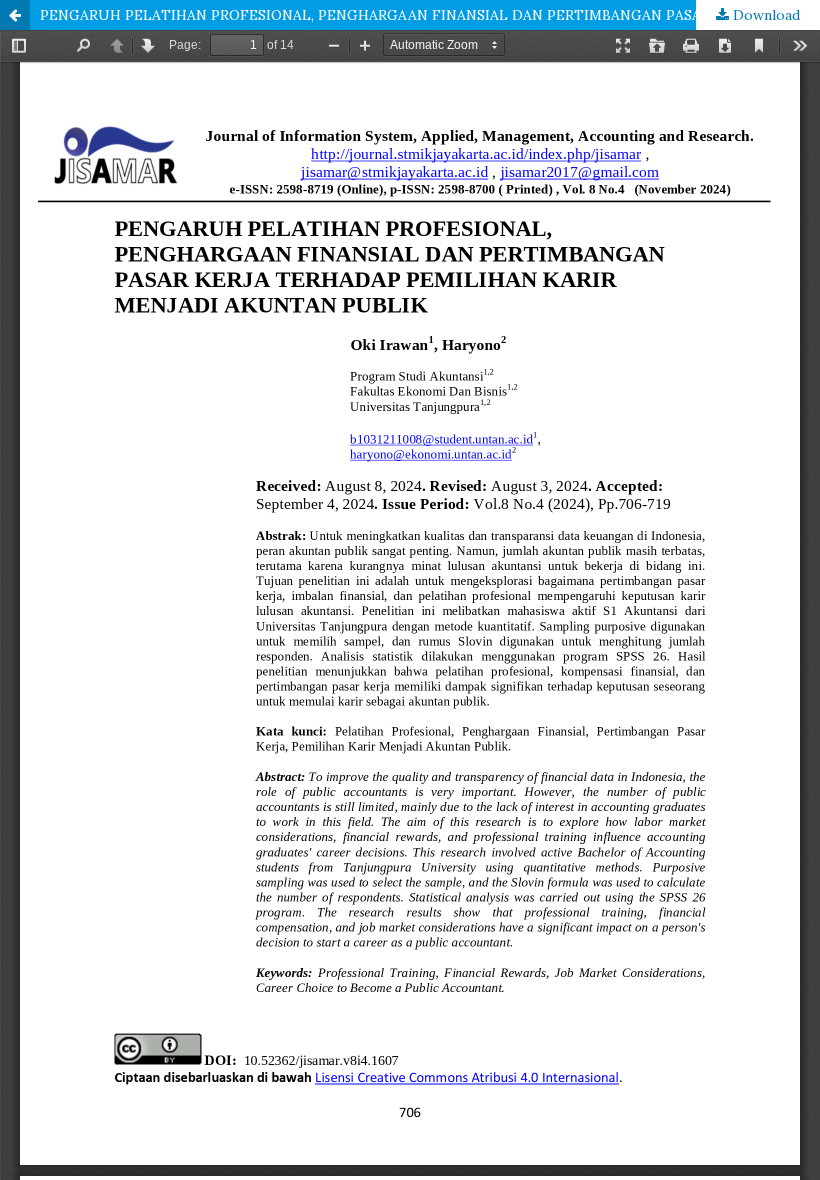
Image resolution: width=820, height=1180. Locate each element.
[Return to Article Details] (15, 15)
